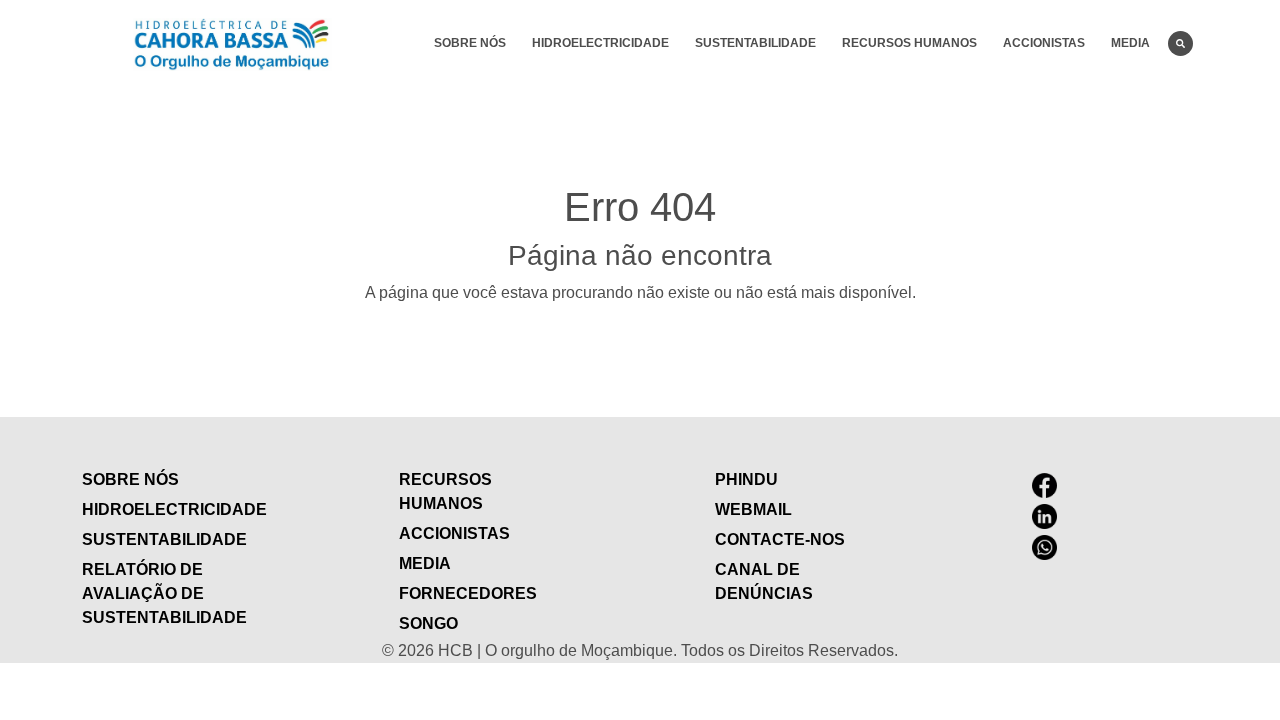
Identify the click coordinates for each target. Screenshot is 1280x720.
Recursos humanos (909, 43)
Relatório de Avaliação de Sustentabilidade (164, 593)
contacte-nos (780, 539)
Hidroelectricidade (600, 43)
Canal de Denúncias (764, 581)
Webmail (753, 509)
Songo (428, 623)
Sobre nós (470, 43)
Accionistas (1044, 43)
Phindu (746, 479)
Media (1130, 43)
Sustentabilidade (755, 43)
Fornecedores (468, 593)
